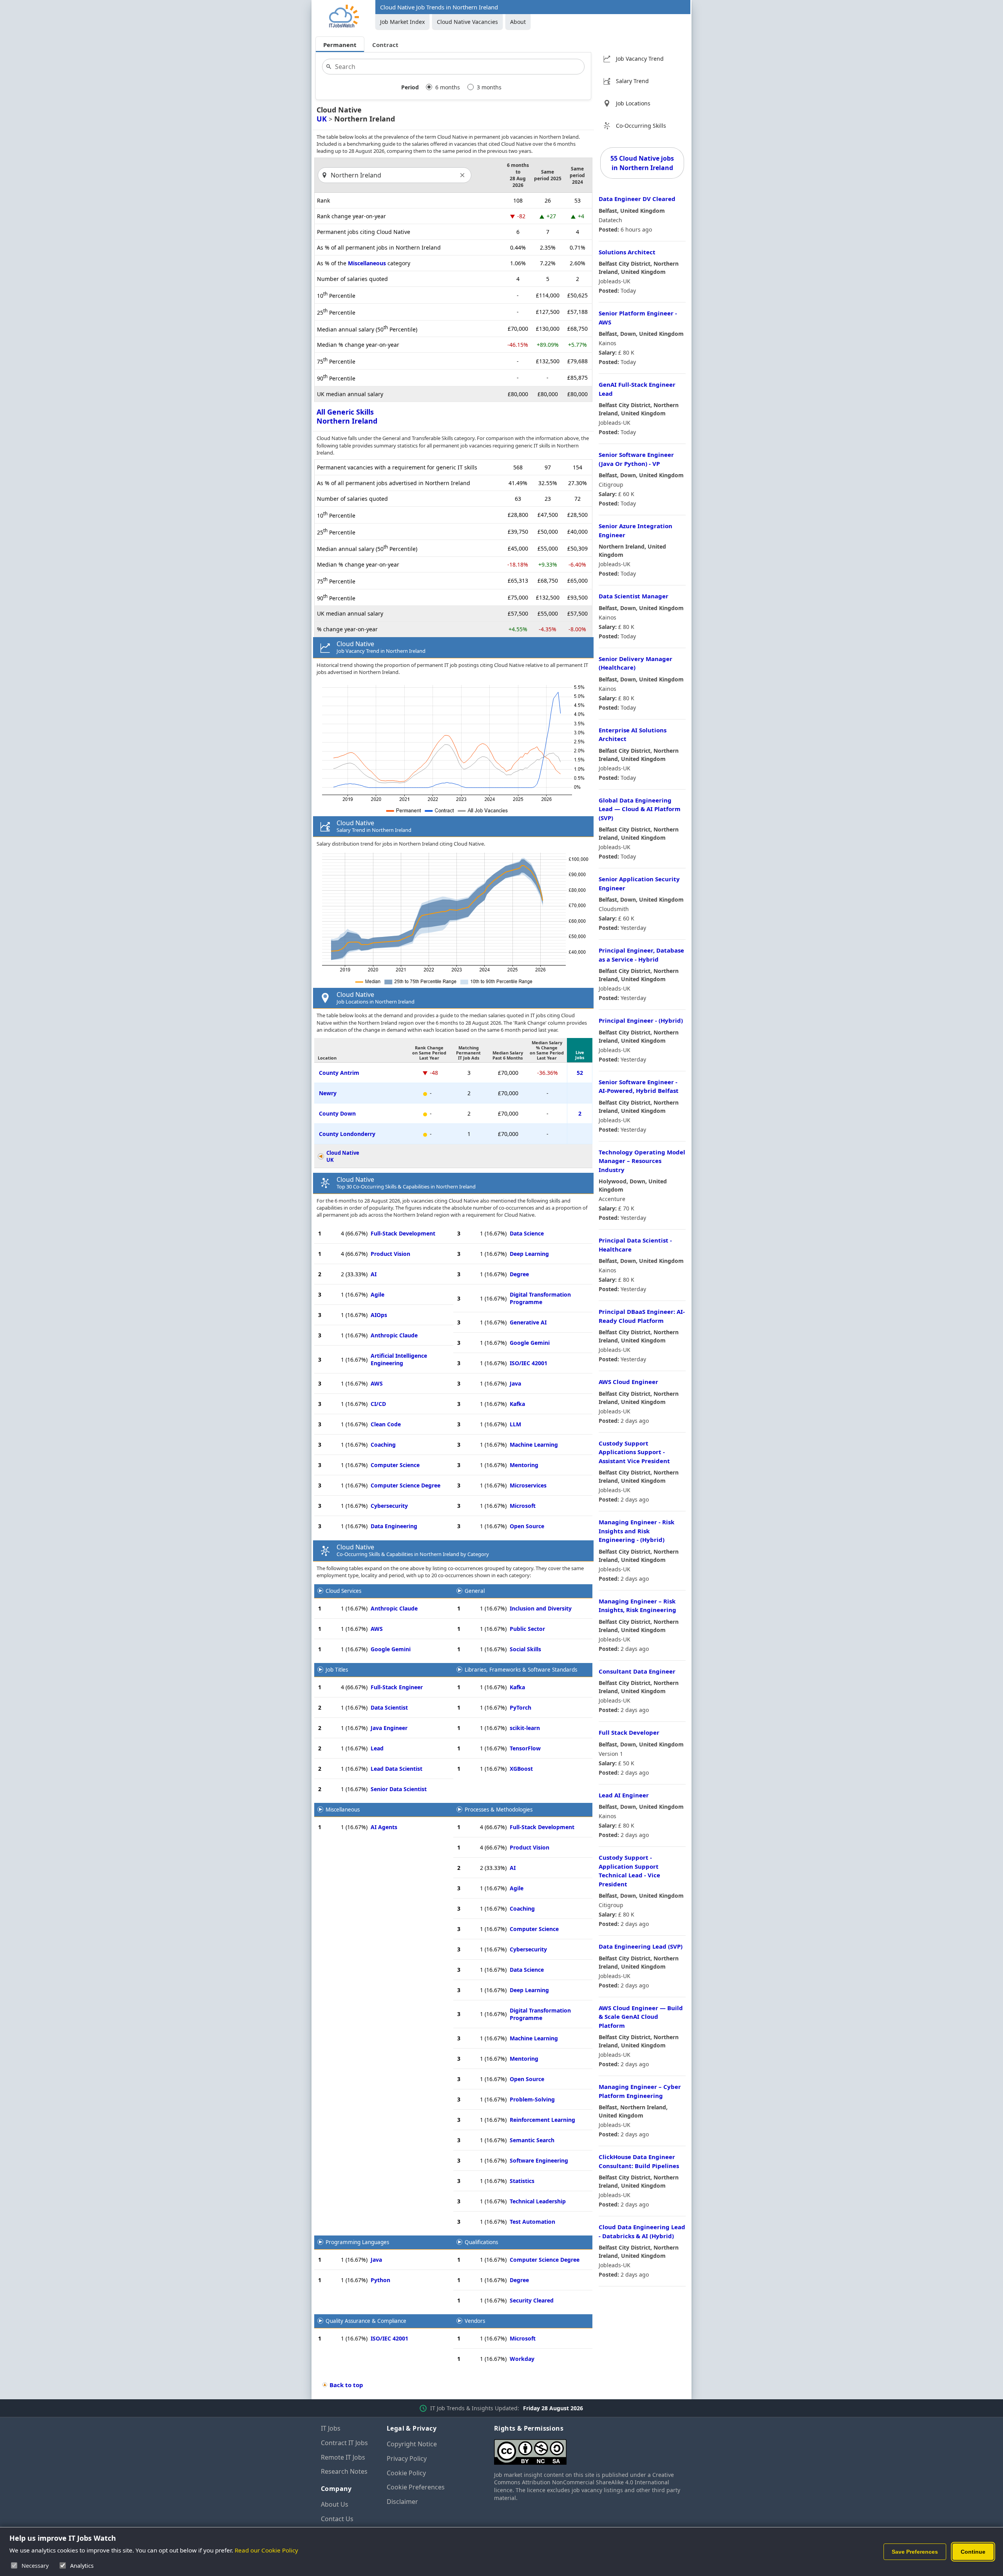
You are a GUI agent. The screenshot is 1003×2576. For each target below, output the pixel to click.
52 (580, 1073)
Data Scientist (389, 1707)
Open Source (527, 1526)
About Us (335, 2504)
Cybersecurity (389, 1506)
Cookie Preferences (416, 2487)
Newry (328, 1093)
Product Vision (390, 1254)
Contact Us (337, 2519)
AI (374, 1274)
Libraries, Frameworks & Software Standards (521, 1670)
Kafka (517, 1404)
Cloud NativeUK (343, 1156)
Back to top (346, 2385)
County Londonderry (347, 1134)
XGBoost (521, 1769)
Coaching (383, 1445)
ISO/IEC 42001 (529, 1363)
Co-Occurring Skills (641, 126)
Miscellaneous (367, 263)
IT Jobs (331, 2428)
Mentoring (524, 1465)
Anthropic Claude (394, 1335)
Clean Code (386, 1424)
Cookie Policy (406, 2473)
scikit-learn (525, 1728)
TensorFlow (525, 1748)
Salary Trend (632, 81)
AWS (377, 1383)
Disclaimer (402, 2502)
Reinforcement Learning (542, 2120)
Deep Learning (529, 1254)
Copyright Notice (412, 2444)
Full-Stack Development (403, 1233)
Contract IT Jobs (344, 2443)
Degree (519, 1274)
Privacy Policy (407, 2458)
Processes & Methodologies (499, 1810)
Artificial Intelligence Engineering (399, 1359)
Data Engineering (394, 1526)
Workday (522, 2359)
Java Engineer (389, 1728)
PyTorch (521, 1707)
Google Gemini (530, 1343)
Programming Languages (357, 2242)
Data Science (527, 1233)
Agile (377, 1294)
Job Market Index (402, 22)
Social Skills (525, 1649)
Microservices (528, 1485)
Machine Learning (534, 1445)
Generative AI (528, 1322)
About (518, 22)
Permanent (340, 45)
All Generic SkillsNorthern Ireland (347, 416)
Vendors (475, 2321)
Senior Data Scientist (399, 1789)
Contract (385, 45)
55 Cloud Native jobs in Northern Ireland (642, 163)
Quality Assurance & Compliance (366, 2321)
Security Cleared (532, 2300)
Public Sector (527, 1629)
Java (515, 1383)
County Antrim (339, 1073)
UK (322, 119)
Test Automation (532, 2222)
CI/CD (378, 1404)
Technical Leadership (538, 2201)
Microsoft (523, 1506)
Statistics (522, 2181)
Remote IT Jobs (343, 2457)
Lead (377, 1748)
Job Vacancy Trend (640, 59)
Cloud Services (343, 1591)
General (475, 1591)
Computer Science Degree (406, 1485)
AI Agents (384, 1827)
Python (380, 2280)
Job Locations (633, 103)
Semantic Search (532, 2140)
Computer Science (395, 1465)
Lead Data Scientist (396, 1769)
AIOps (379, 1315)
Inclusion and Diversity (541, 1608)
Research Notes (344, 2471)
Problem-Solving (532, 2099)
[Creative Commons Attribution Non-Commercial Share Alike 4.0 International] (588, 2449)
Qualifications (481, 2242)
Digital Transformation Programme (540, 1298)
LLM (515, 1424)
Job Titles (337, 1670)
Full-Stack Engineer (397, 1687)
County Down (337, 1113)
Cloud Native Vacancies (467, 22)
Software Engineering (539, 2160)
